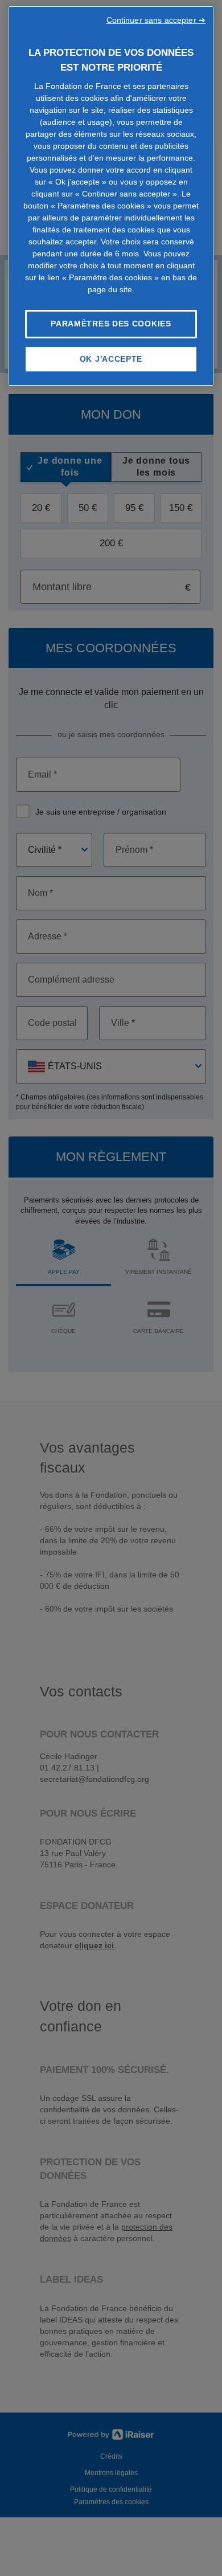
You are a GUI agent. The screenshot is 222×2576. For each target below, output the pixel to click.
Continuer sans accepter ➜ (156, 20)
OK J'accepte (111, 359)
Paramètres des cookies (111, 324)
